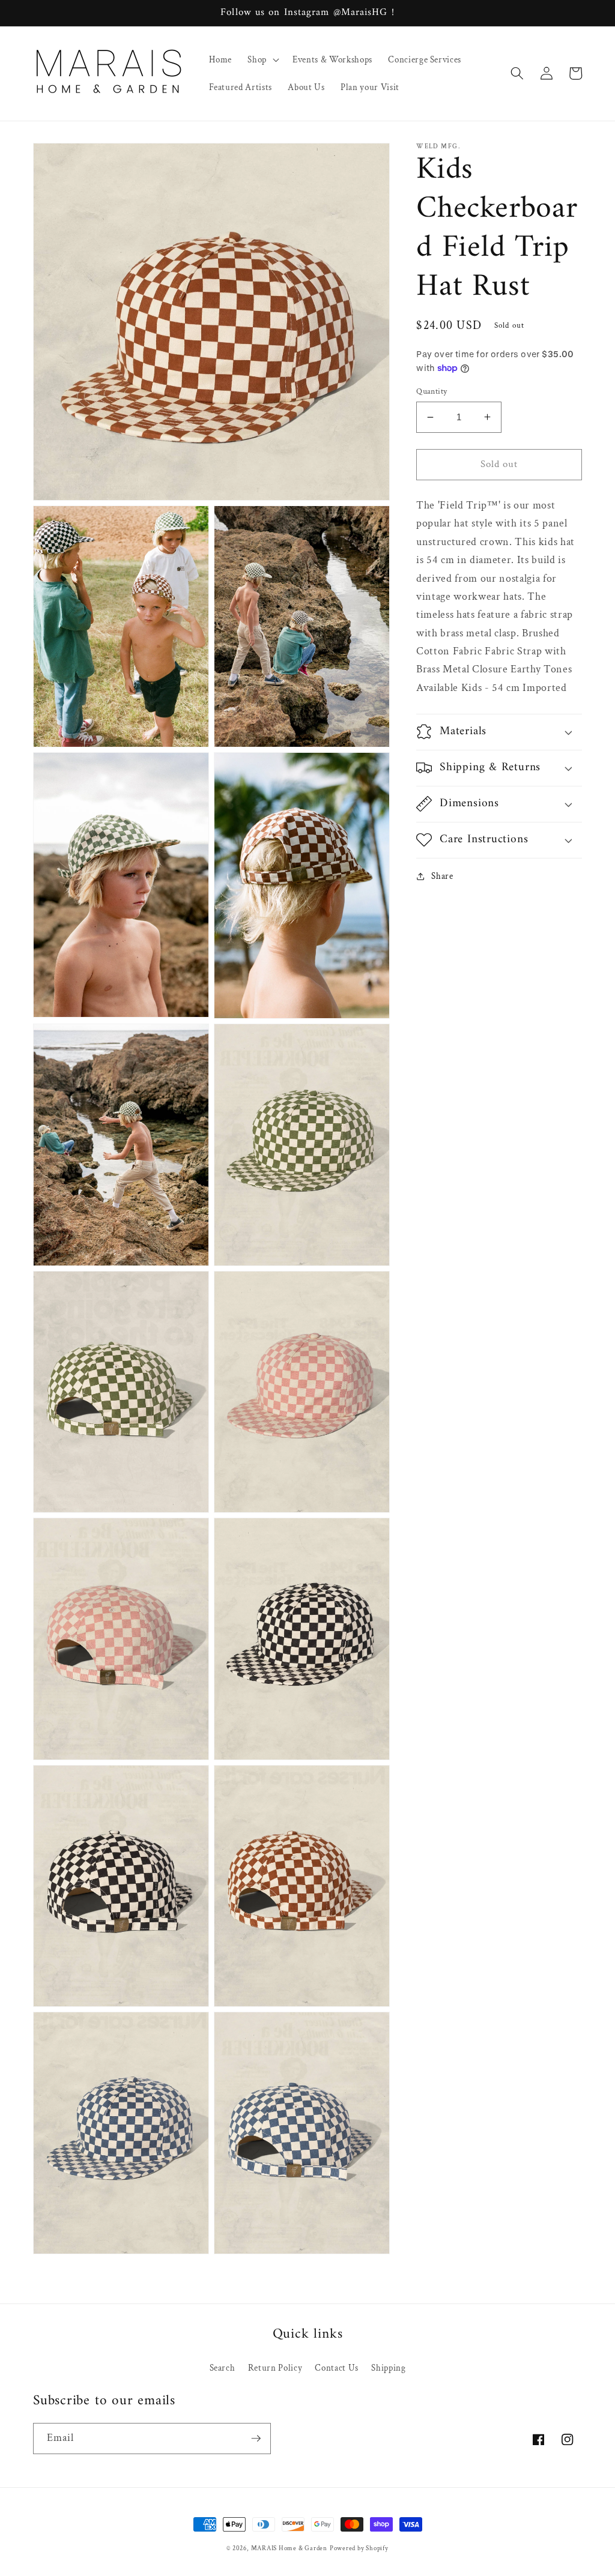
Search (223, 2368)
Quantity (432, 391)
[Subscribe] (256, 2439)
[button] (262, 59)
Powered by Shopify (359, 2548)
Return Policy (275, 2368)
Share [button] (442, 876)
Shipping (388, 2368)
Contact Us (337, 2368)
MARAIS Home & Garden (289, 2548)
